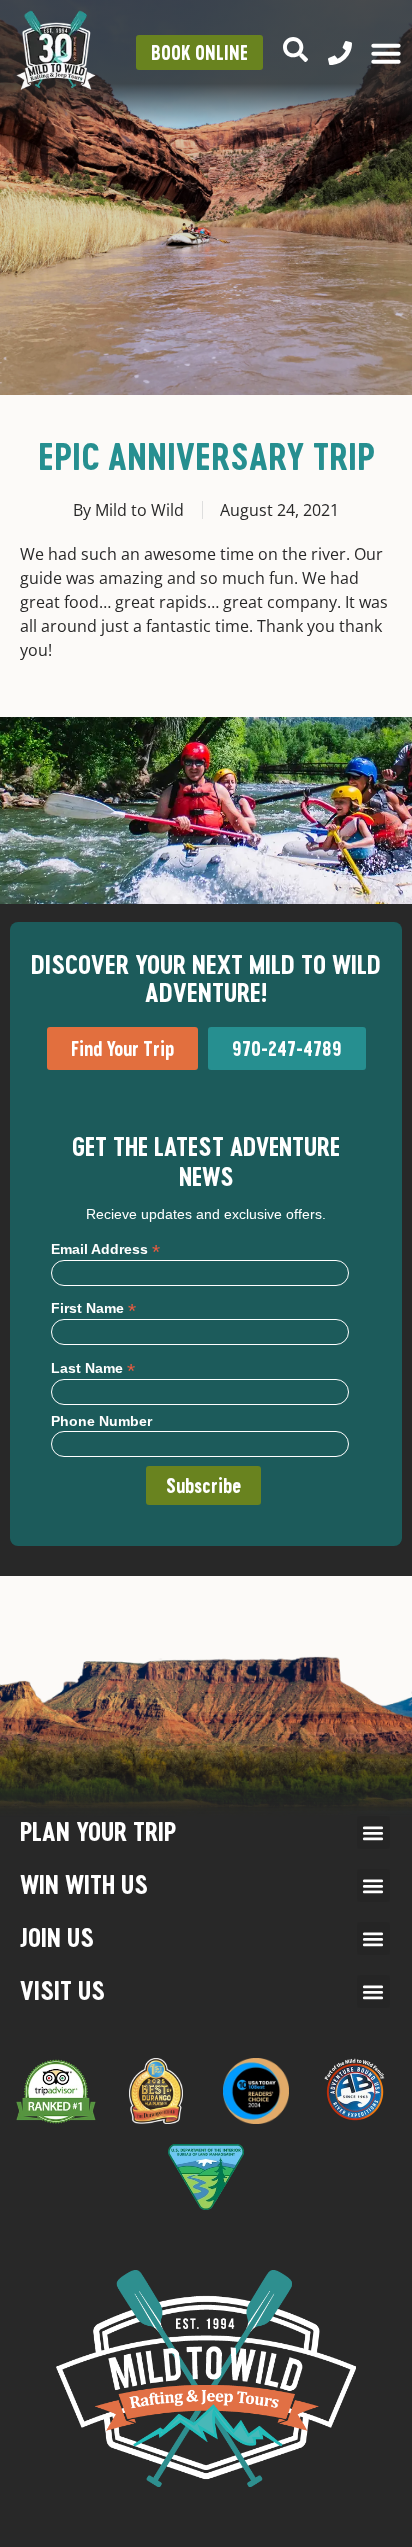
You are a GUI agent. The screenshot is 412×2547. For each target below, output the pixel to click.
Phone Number (101, 1421)
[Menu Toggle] (386, 53)
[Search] (295, 49)
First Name (93, 1307)
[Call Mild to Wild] (340, 53)
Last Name (93, 1367)
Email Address (105, 1248)
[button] (373, 1832)
